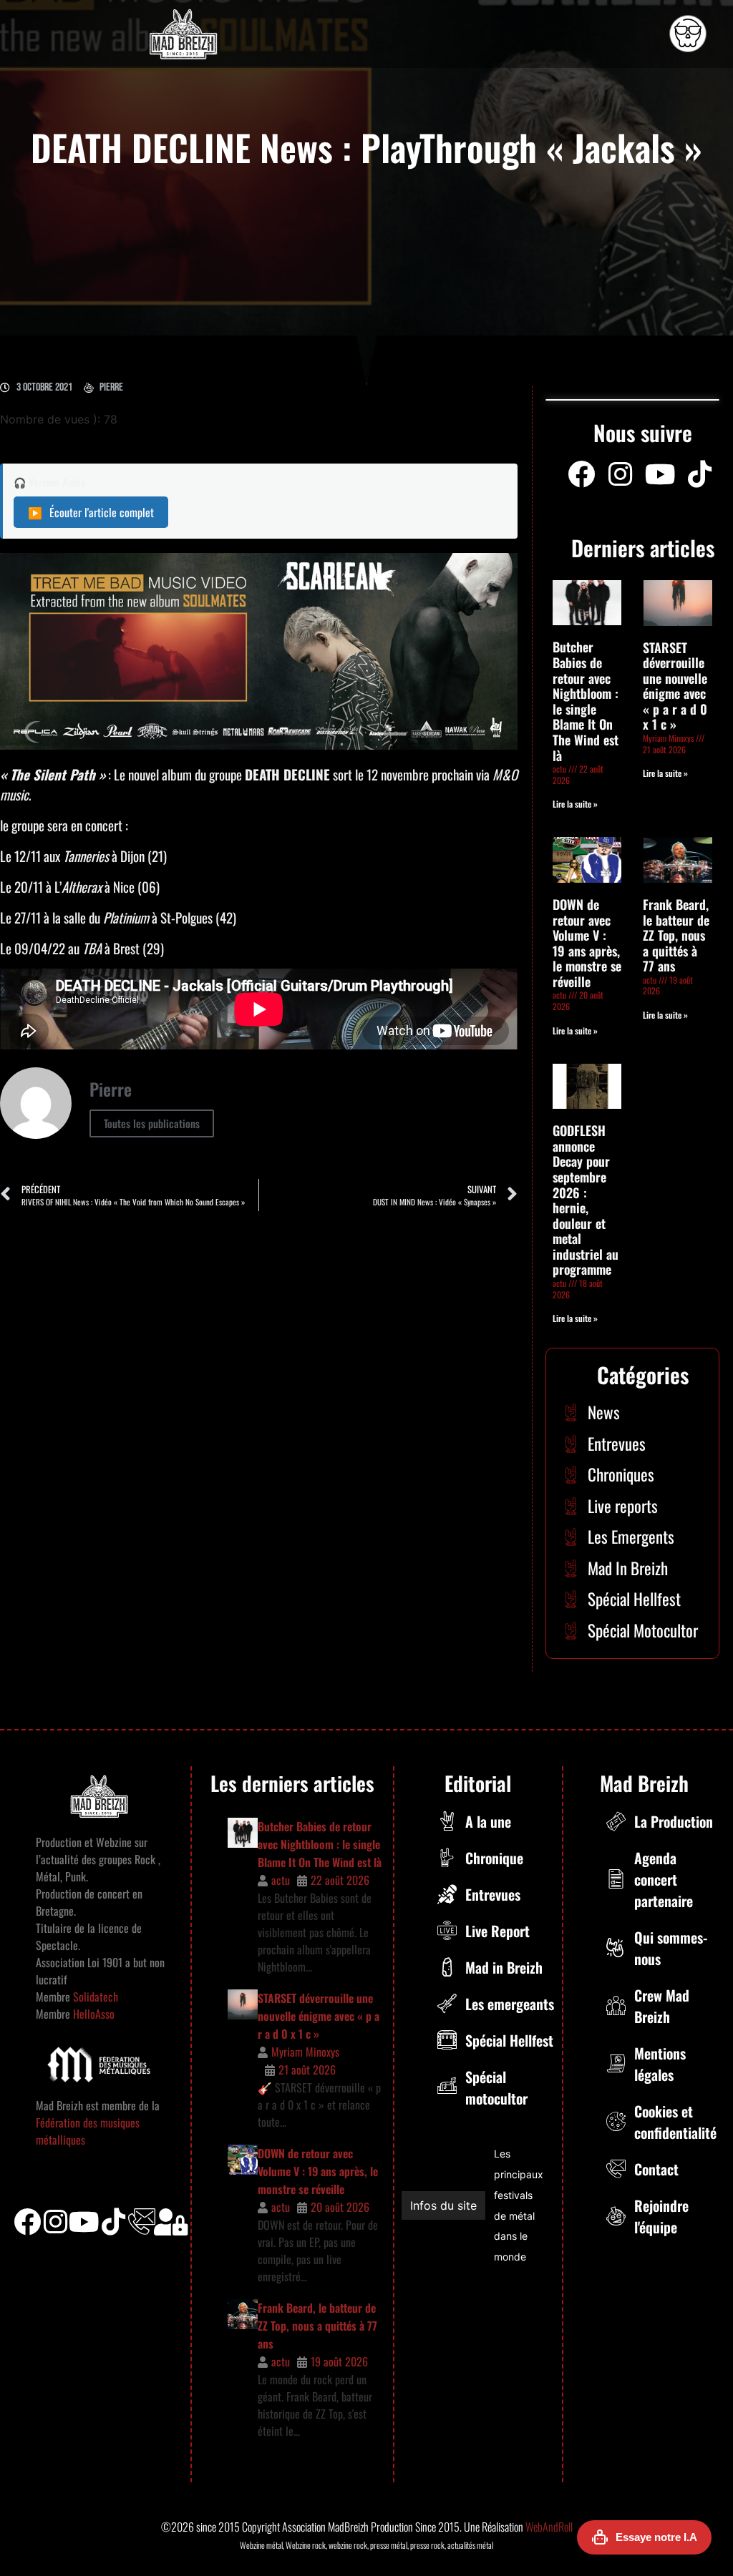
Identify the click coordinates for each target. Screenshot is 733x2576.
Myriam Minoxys (305, 2052)
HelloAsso (92, 2014)
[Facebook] (581, 474)
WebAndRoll (549, 2527)
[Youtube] (660, 474)
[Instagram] (621, 474)
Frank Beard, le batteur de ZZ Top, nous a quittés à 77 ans (676, 935)
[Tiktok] (113, 2222)
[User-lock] (171, 2222)
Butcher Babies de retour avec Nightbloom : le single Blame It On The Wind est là (586, 701)
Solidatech (96, 1997)
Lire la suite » (575, 804)
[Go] (688, 34)
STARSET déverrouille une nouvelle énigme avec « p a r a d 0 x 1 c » (675, 686)
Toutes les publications (152, 1123)
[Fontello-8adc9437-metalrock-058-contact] (142, 2222)
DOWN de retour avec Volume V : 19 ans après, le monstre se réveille (587, 943)
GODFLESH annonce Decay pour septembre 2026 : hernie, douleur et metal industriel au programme (586, 1200)
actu (281, 1880)
